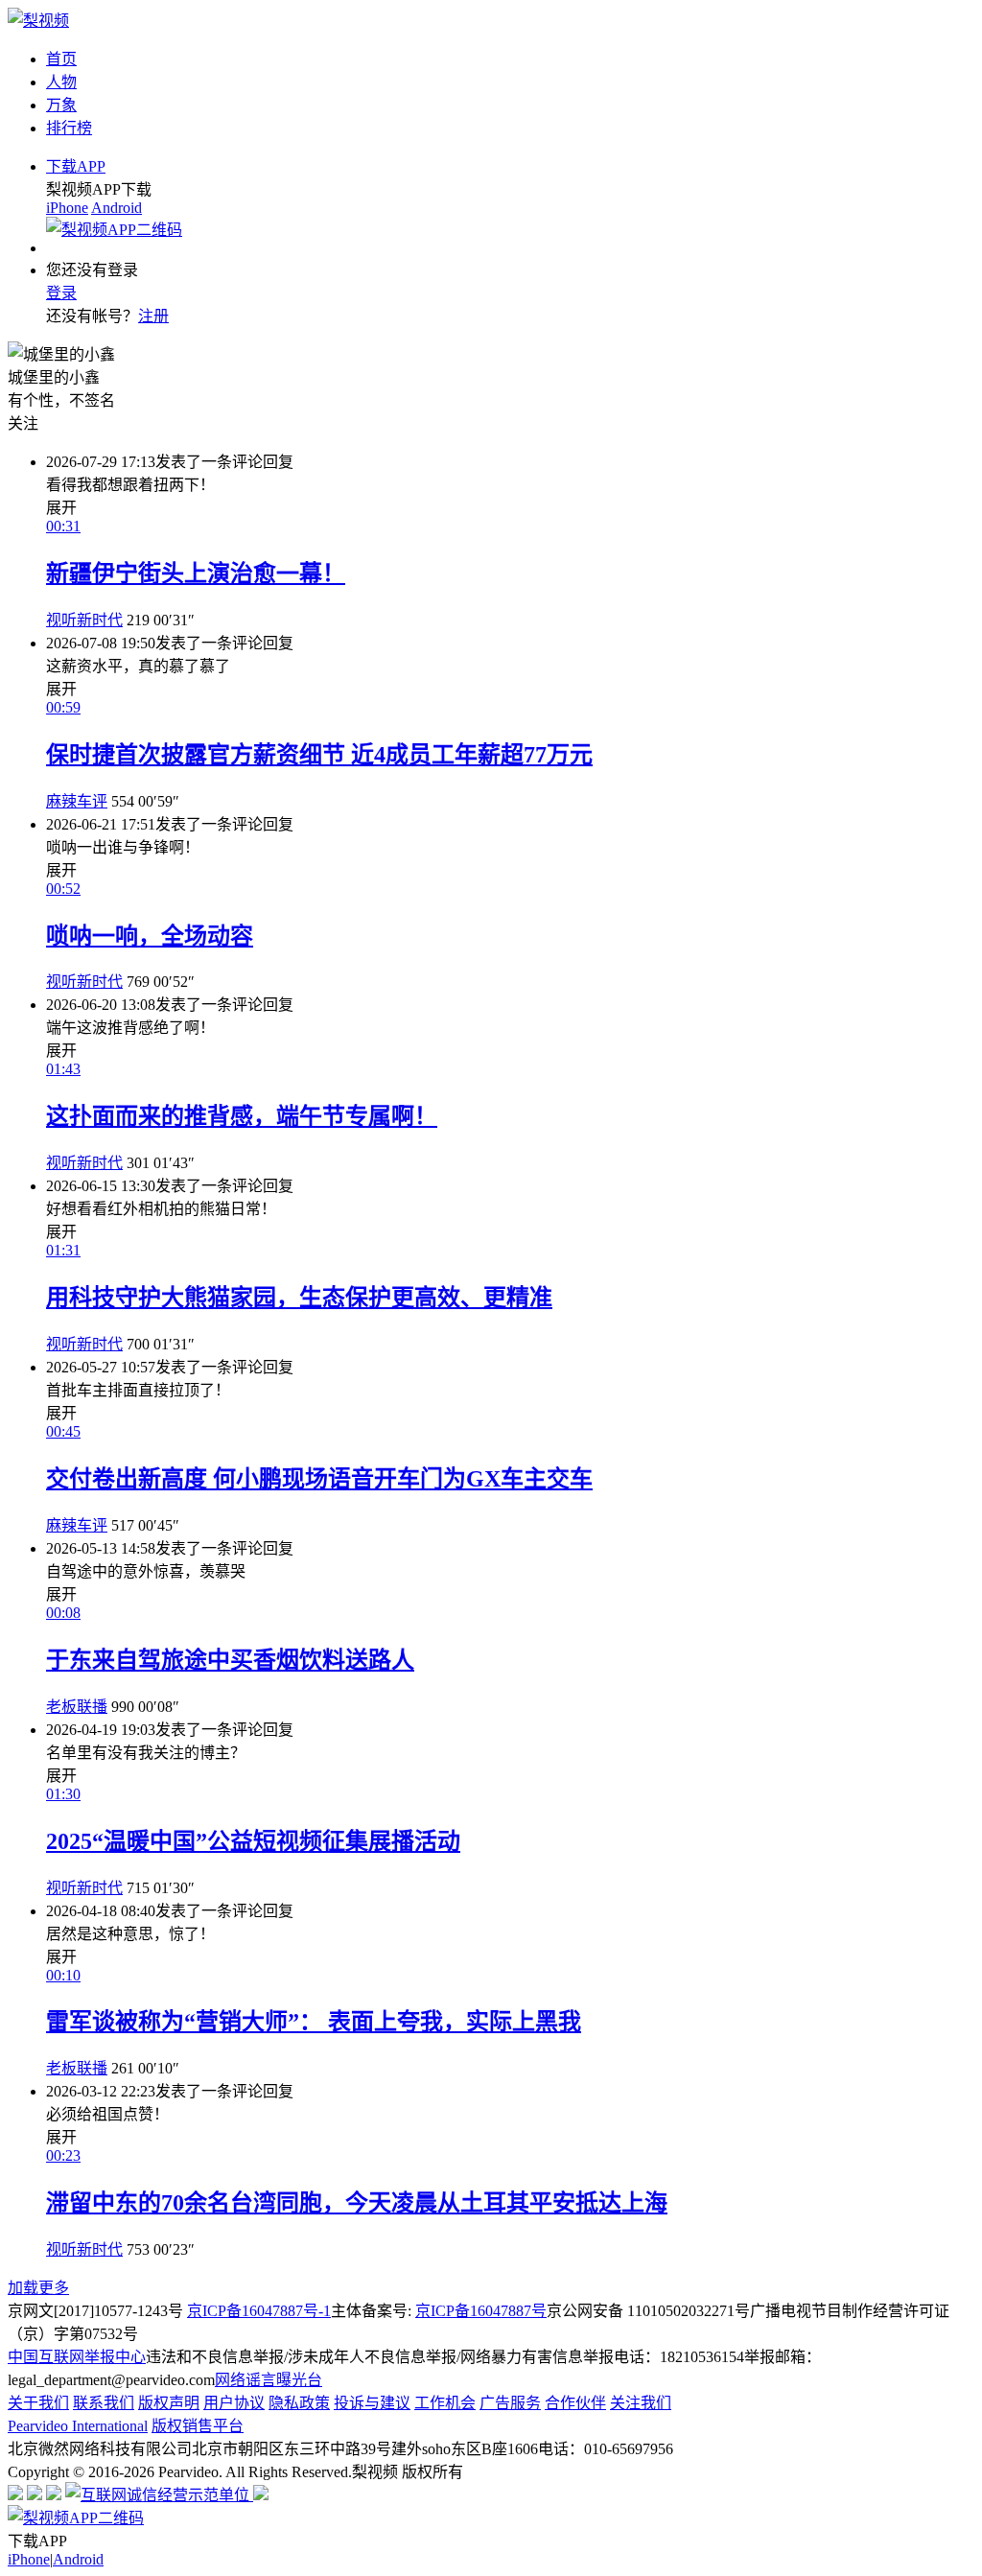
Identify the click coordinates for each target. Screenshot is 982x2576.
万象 (61, 105)
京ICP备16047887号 (481, 2311)
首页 (61, 59)
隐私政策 (299, 2403)
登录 (61, 293)
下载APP (76, 166)
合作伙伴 (575, 2403)
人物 (61, 82)
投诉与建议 (372, 2403)
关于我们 (38, 2403)
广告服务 (510, 2403)
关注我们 (641, 2403)
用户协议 (234, 2403)
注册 (153, 316)
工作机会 (445, 2403)
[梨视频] (38, 21)
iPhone (67, 208)
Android (117, 208)
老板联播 (77, 1707)
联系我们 (104, 2403)
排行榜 (69, 128)
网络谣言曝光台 (269, 2380)
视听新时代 (84, 620)
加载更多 (38, 2288)
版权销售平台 (198, 2426)
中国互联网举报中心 (77, 2357)
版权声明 (169, 2403)
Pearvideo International (78, 2426)
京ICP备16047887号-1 (259, 2311)
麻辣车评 (77, 801)
